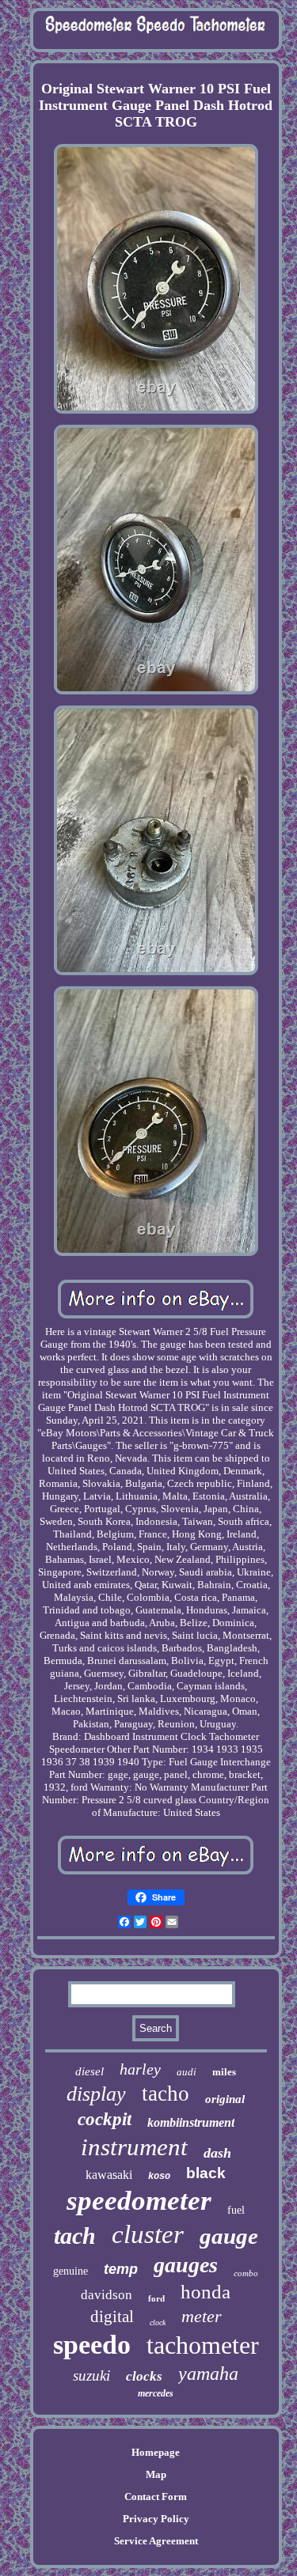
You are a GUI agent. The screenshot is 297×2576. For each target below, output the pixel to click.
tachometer (203, 2345)
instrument (134, 2147)
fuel (236, 2210)
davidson (107, 2295)
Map (156, 2474)
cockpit (105, 2119)
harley (140, 2069)
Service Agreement (156, 2541)
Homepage (156, 2452)
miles (224, 2072)
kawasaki (109, 2175)
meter (202, 2316)
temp (121, 2269)
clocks (144, 2376)
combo (246, 2273)
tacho (166, 2094)
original (225, 2099)
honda (206, 2292)
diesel (89, 2071)
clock (158, 2323)
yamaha (208, 2374)
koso (159, 2177)
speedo (92, 2345)
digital (112, 2317)
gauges (186, 2265)
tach (75, 2236)
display (96, 2094)
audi (187, 2072)
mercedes (156, 2393)
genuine (70, 2271)
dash (217, 2153)
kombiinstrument (191, 2122)
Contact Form (156, 2497)
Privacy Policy (156, 2519)
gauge (229, 2236)
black (206, 2173)
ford (156, 2298)
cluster (148, 2234)
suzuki (91, 2376)
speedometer (139, 2201)
